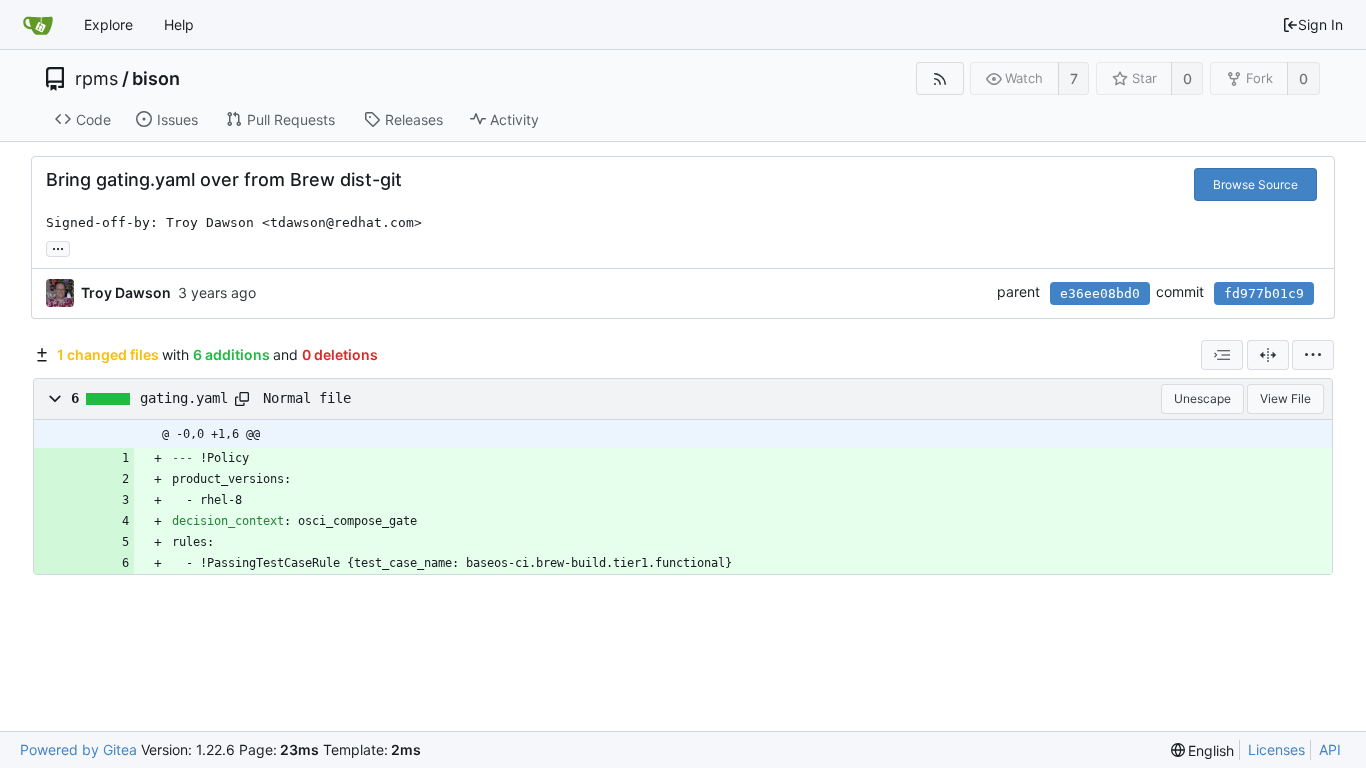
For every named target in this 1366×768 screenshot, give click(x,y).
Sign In (1320, 24)
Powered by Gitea (78, 749)
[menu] (1313, 355)
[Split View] (1268, 355)
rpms (96, 79)
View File (1285, 398)
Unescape (1202, 398)
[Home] (38, 25)
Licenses (1276, 749)
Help (179, 24)
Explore (108, 24)
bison (156, 79)
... (58, 247)
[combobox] (1222, 355)
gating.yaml (184, 398)
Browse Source (1255, 184)
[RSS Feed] (939, 78)
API (1330, 749)
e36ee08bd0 (1100, 293)
